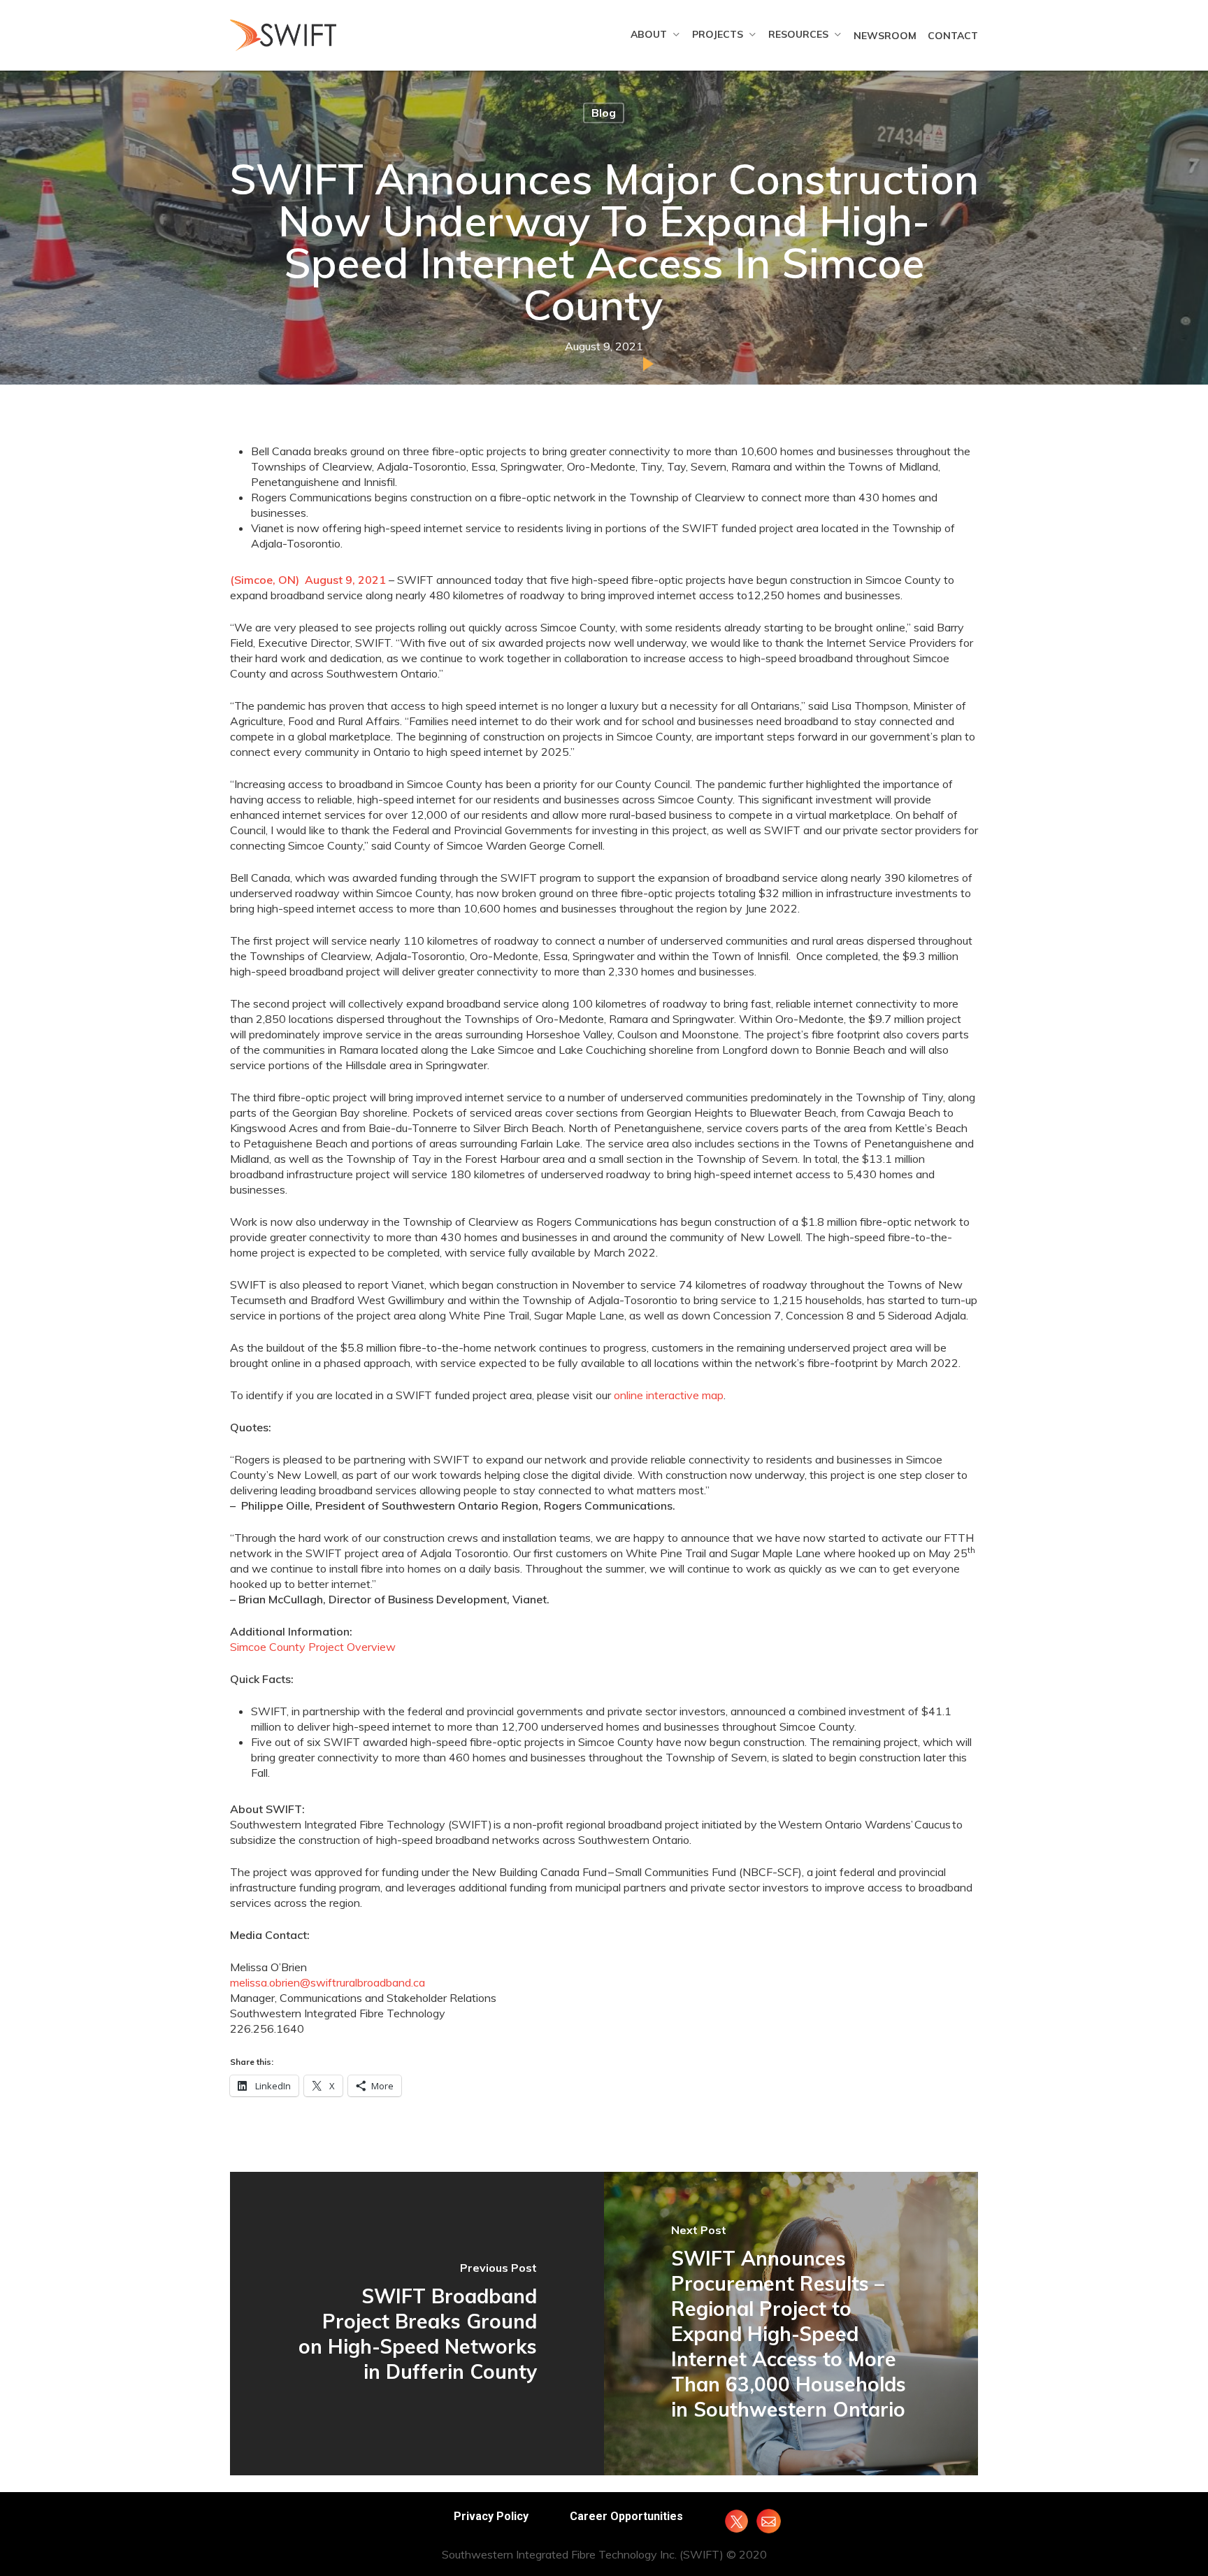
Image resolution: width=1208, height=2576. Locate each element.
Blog (604, 113)
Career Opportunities (626, 2516)
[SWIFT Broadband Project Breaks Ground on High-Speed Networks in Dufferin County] (417, 2323)
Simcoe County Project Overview (313, 1647)
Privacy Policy (491, 2516)
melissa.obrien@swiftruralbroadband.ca (328, 1982)
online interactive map (669, 1395)
